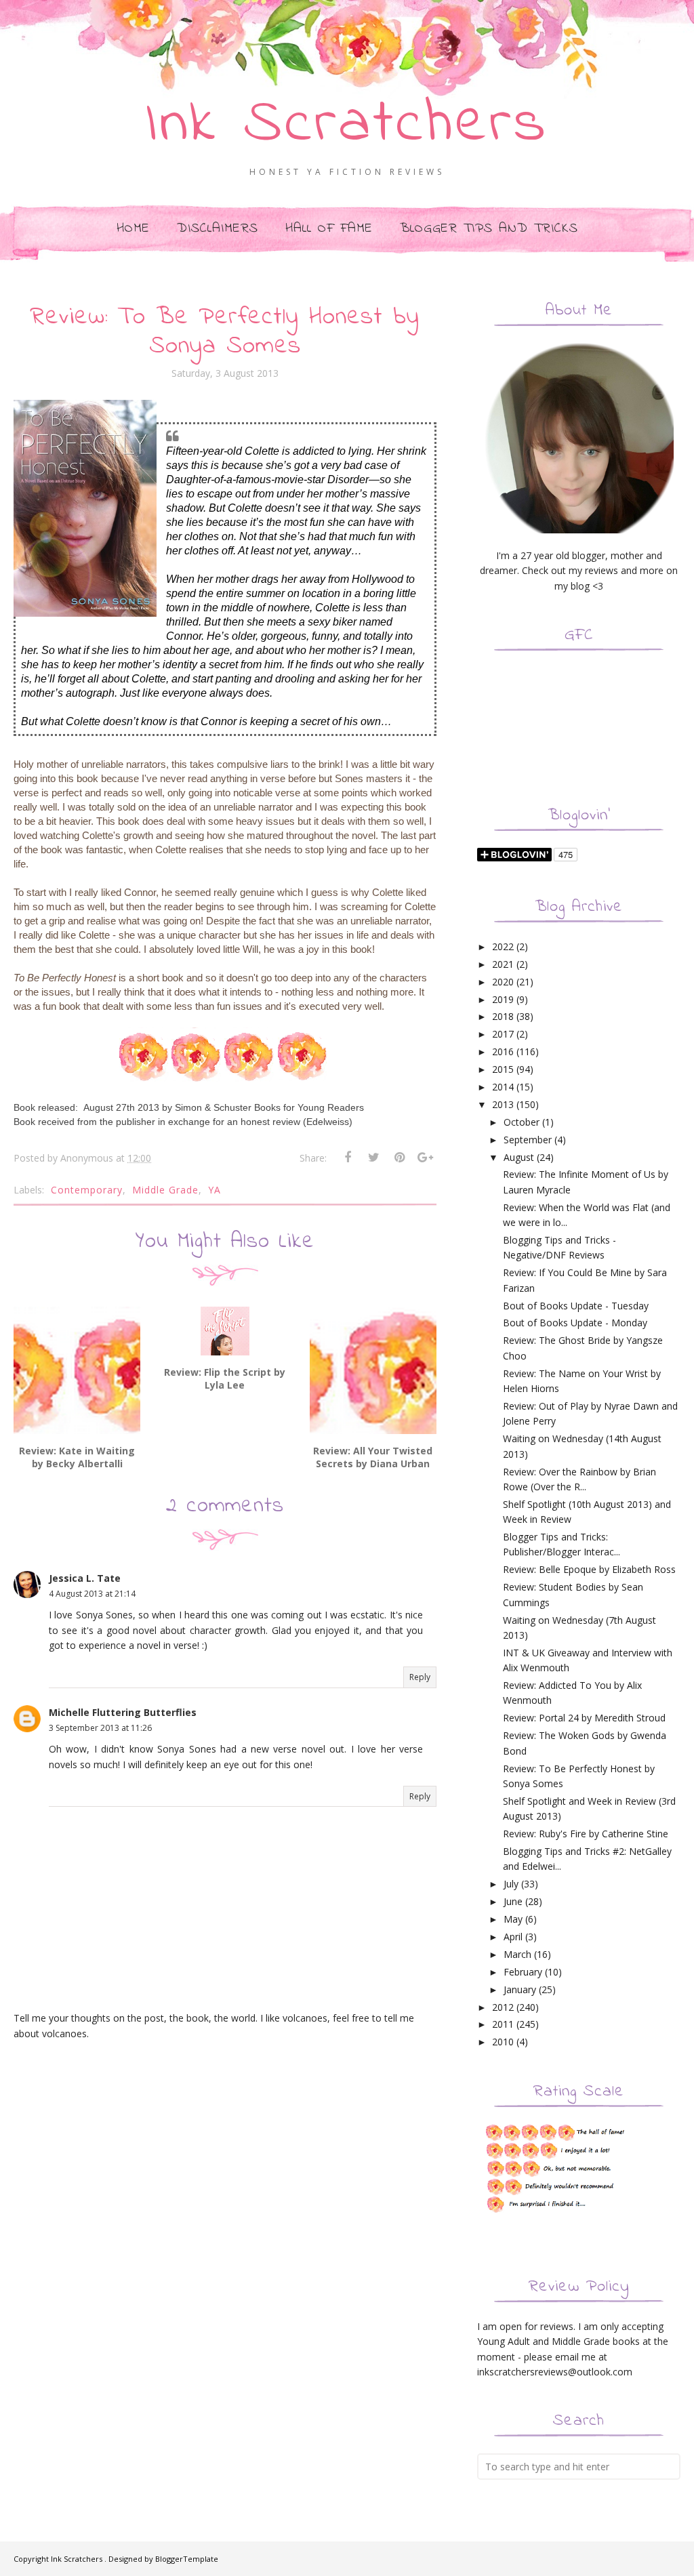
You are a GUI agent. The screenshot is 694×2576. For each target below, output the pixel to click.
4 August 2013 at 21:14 (92, 1594)
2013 (503, 1104)
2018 (503, 1016)
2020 (503, 982)
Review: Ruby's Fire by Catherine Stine (586, 1834)
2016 (503, 1051)
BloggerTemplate (187, 2559)
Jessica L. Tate (85, 1578)
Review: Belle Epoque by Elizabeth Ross (589, 1569)
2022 (503, 946)
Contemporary (87, 1190)
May (513, 1919)
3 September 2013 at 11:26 (100, 1728)
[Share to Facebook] (348, 1158)
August (519, 1157)
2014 (503, 1087)
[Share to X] (373, 1158)
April (513, 1937)
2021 (503, 964)
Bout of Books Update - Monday (575, 1323)
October (522, 1122)
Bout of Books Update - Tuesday (576, 1306)
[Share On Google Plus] (425, 1158)
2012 (503, 2007)
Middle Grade (165, 1190)
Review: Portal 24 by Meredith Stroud (584, 1718)
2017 (503, 1034)
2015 (503, 1069)
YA (215, 1190)
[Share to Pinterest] (399, 1158)
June (513, 1901)
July (511, 1884)
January (520, 1989)
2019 (503, 999)
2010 (503, 2042)
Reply (420, 1677)
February (523, 1972)
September (528, 1140)
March (517, 1954)
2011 (503, 2024)
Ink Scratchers (347, 125)
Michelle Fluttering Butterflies (123, 1712)
